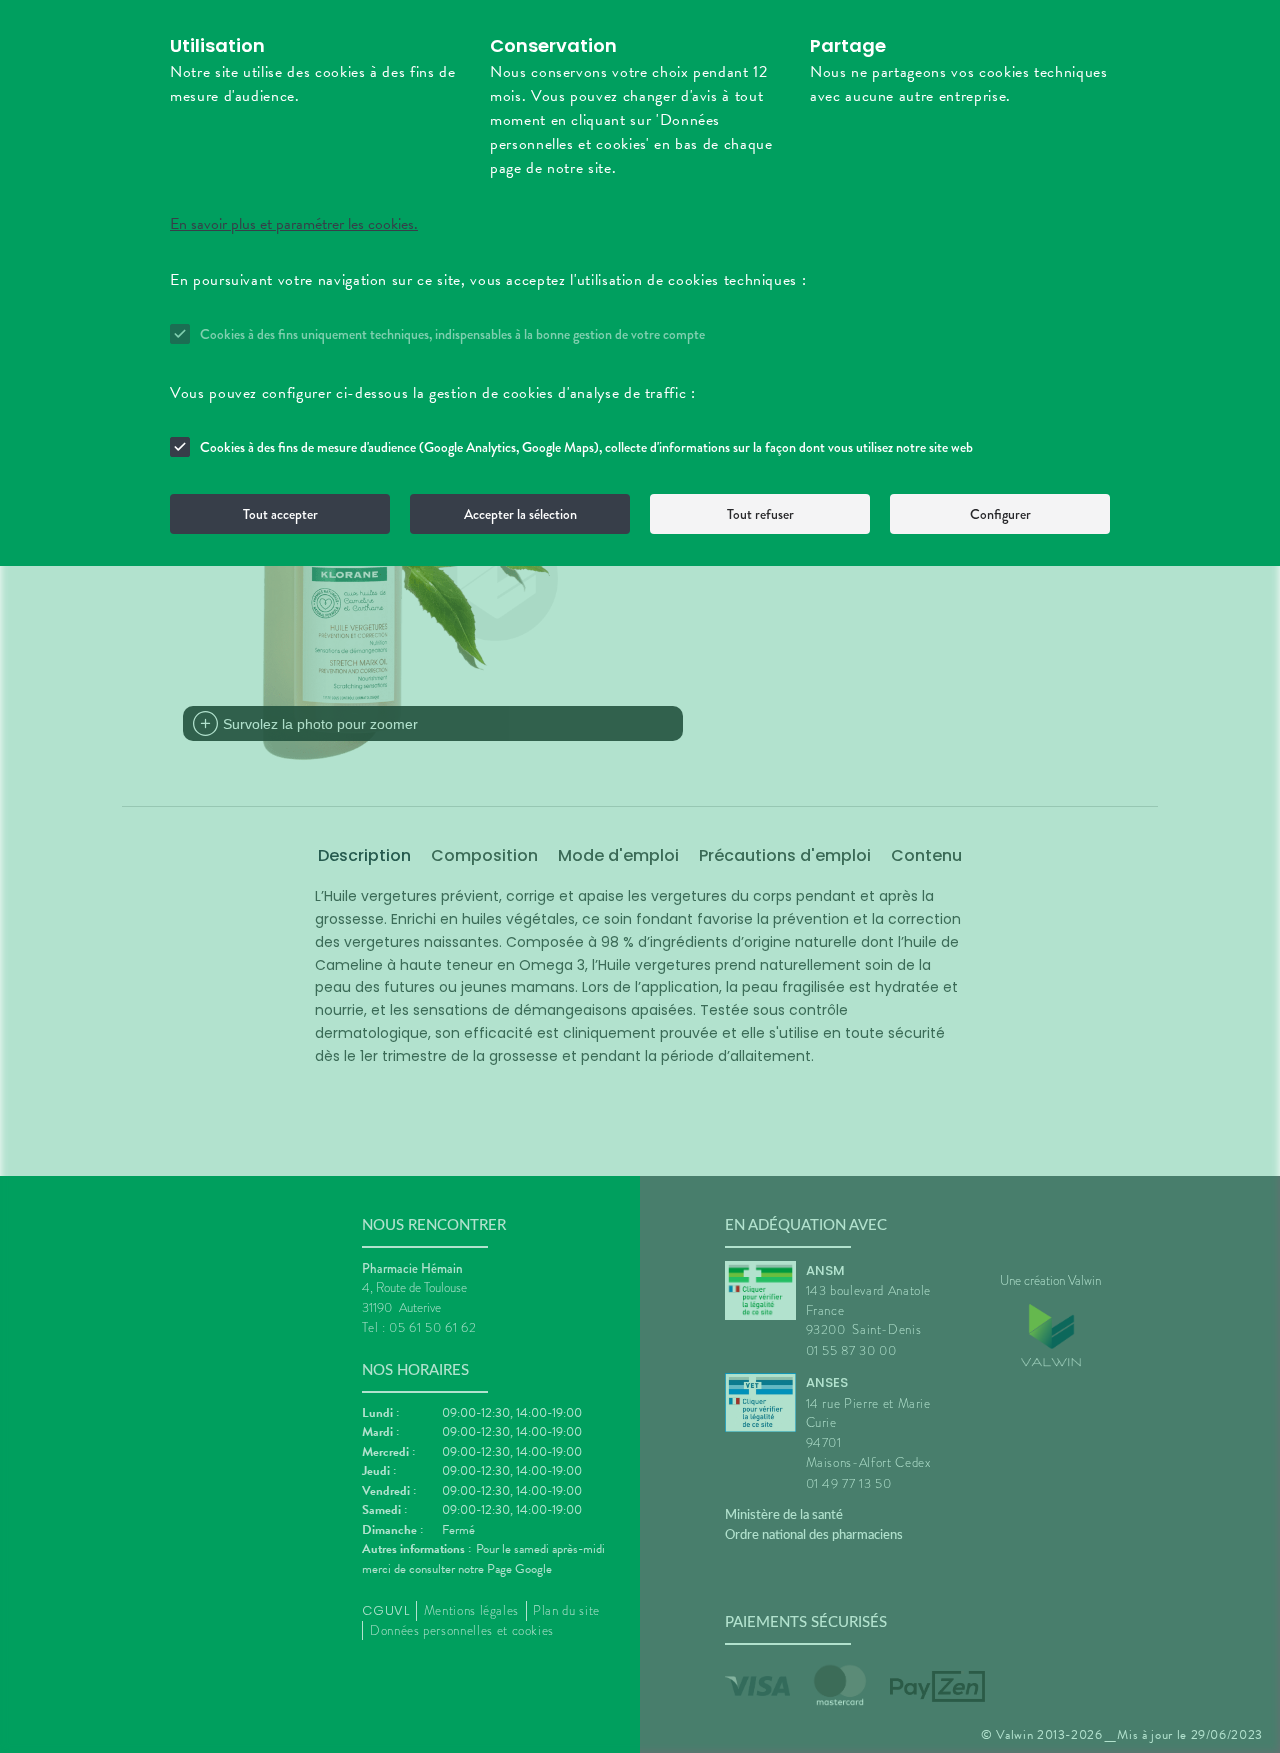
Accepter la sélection (520, 514)
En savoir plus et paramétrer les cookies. (294, 224)
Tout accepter (280, 514)
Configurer (1000, 514)
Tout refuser (760, 514)
